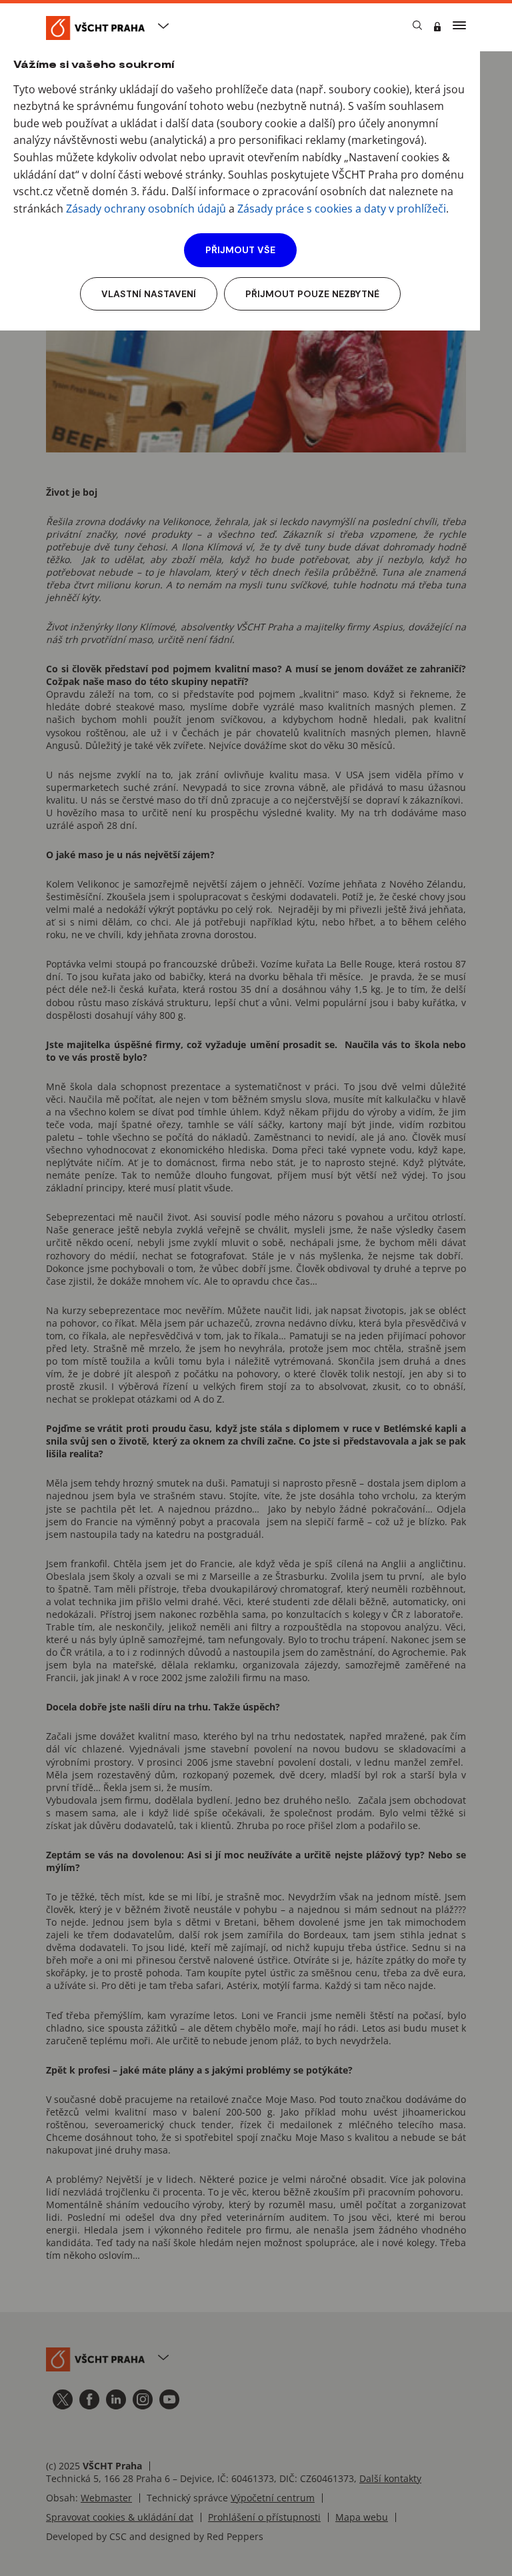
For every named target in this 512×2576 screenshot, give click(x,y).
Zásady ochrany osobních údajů (146, 209)
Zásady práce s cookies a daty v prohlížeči (342, 209)
